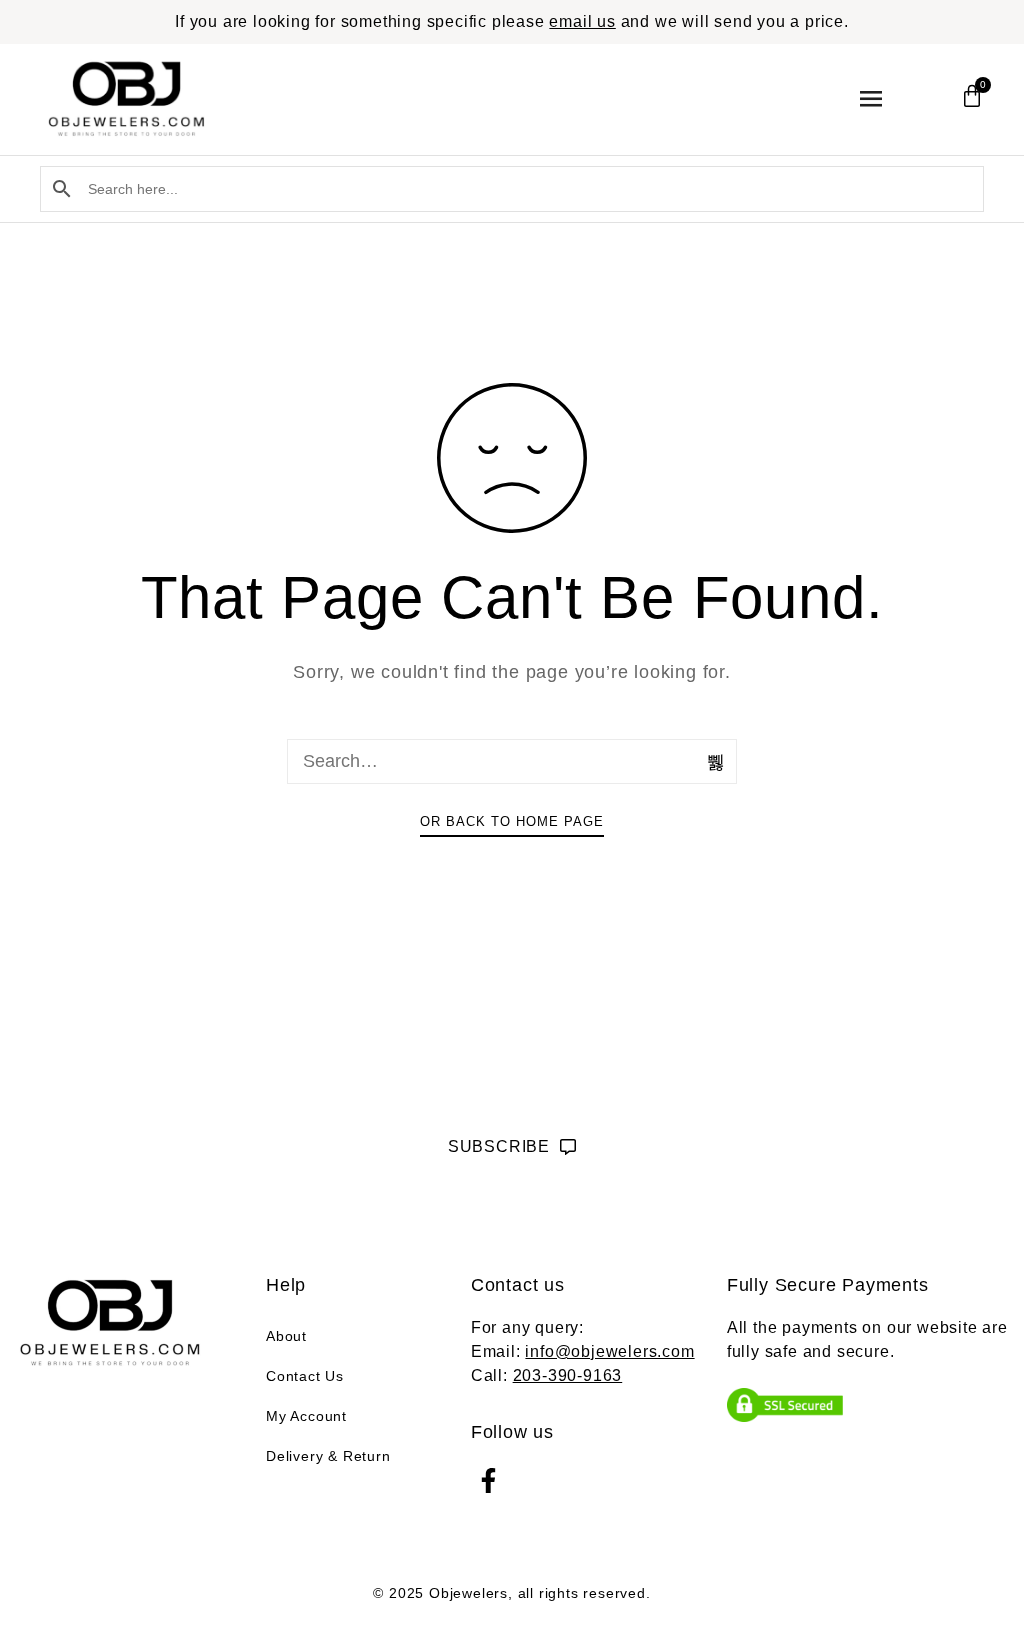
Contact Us (305, 1376)
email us (582, 21)
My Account (306, 1416)
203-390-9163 (568, 1375)
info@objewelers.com (609, 1351)
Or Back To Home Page (512, 821)
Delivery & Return (328, 1456)
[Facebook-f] (488, 1480)
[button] (871, 99)
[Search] (717, 762)
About (286, 1336)
